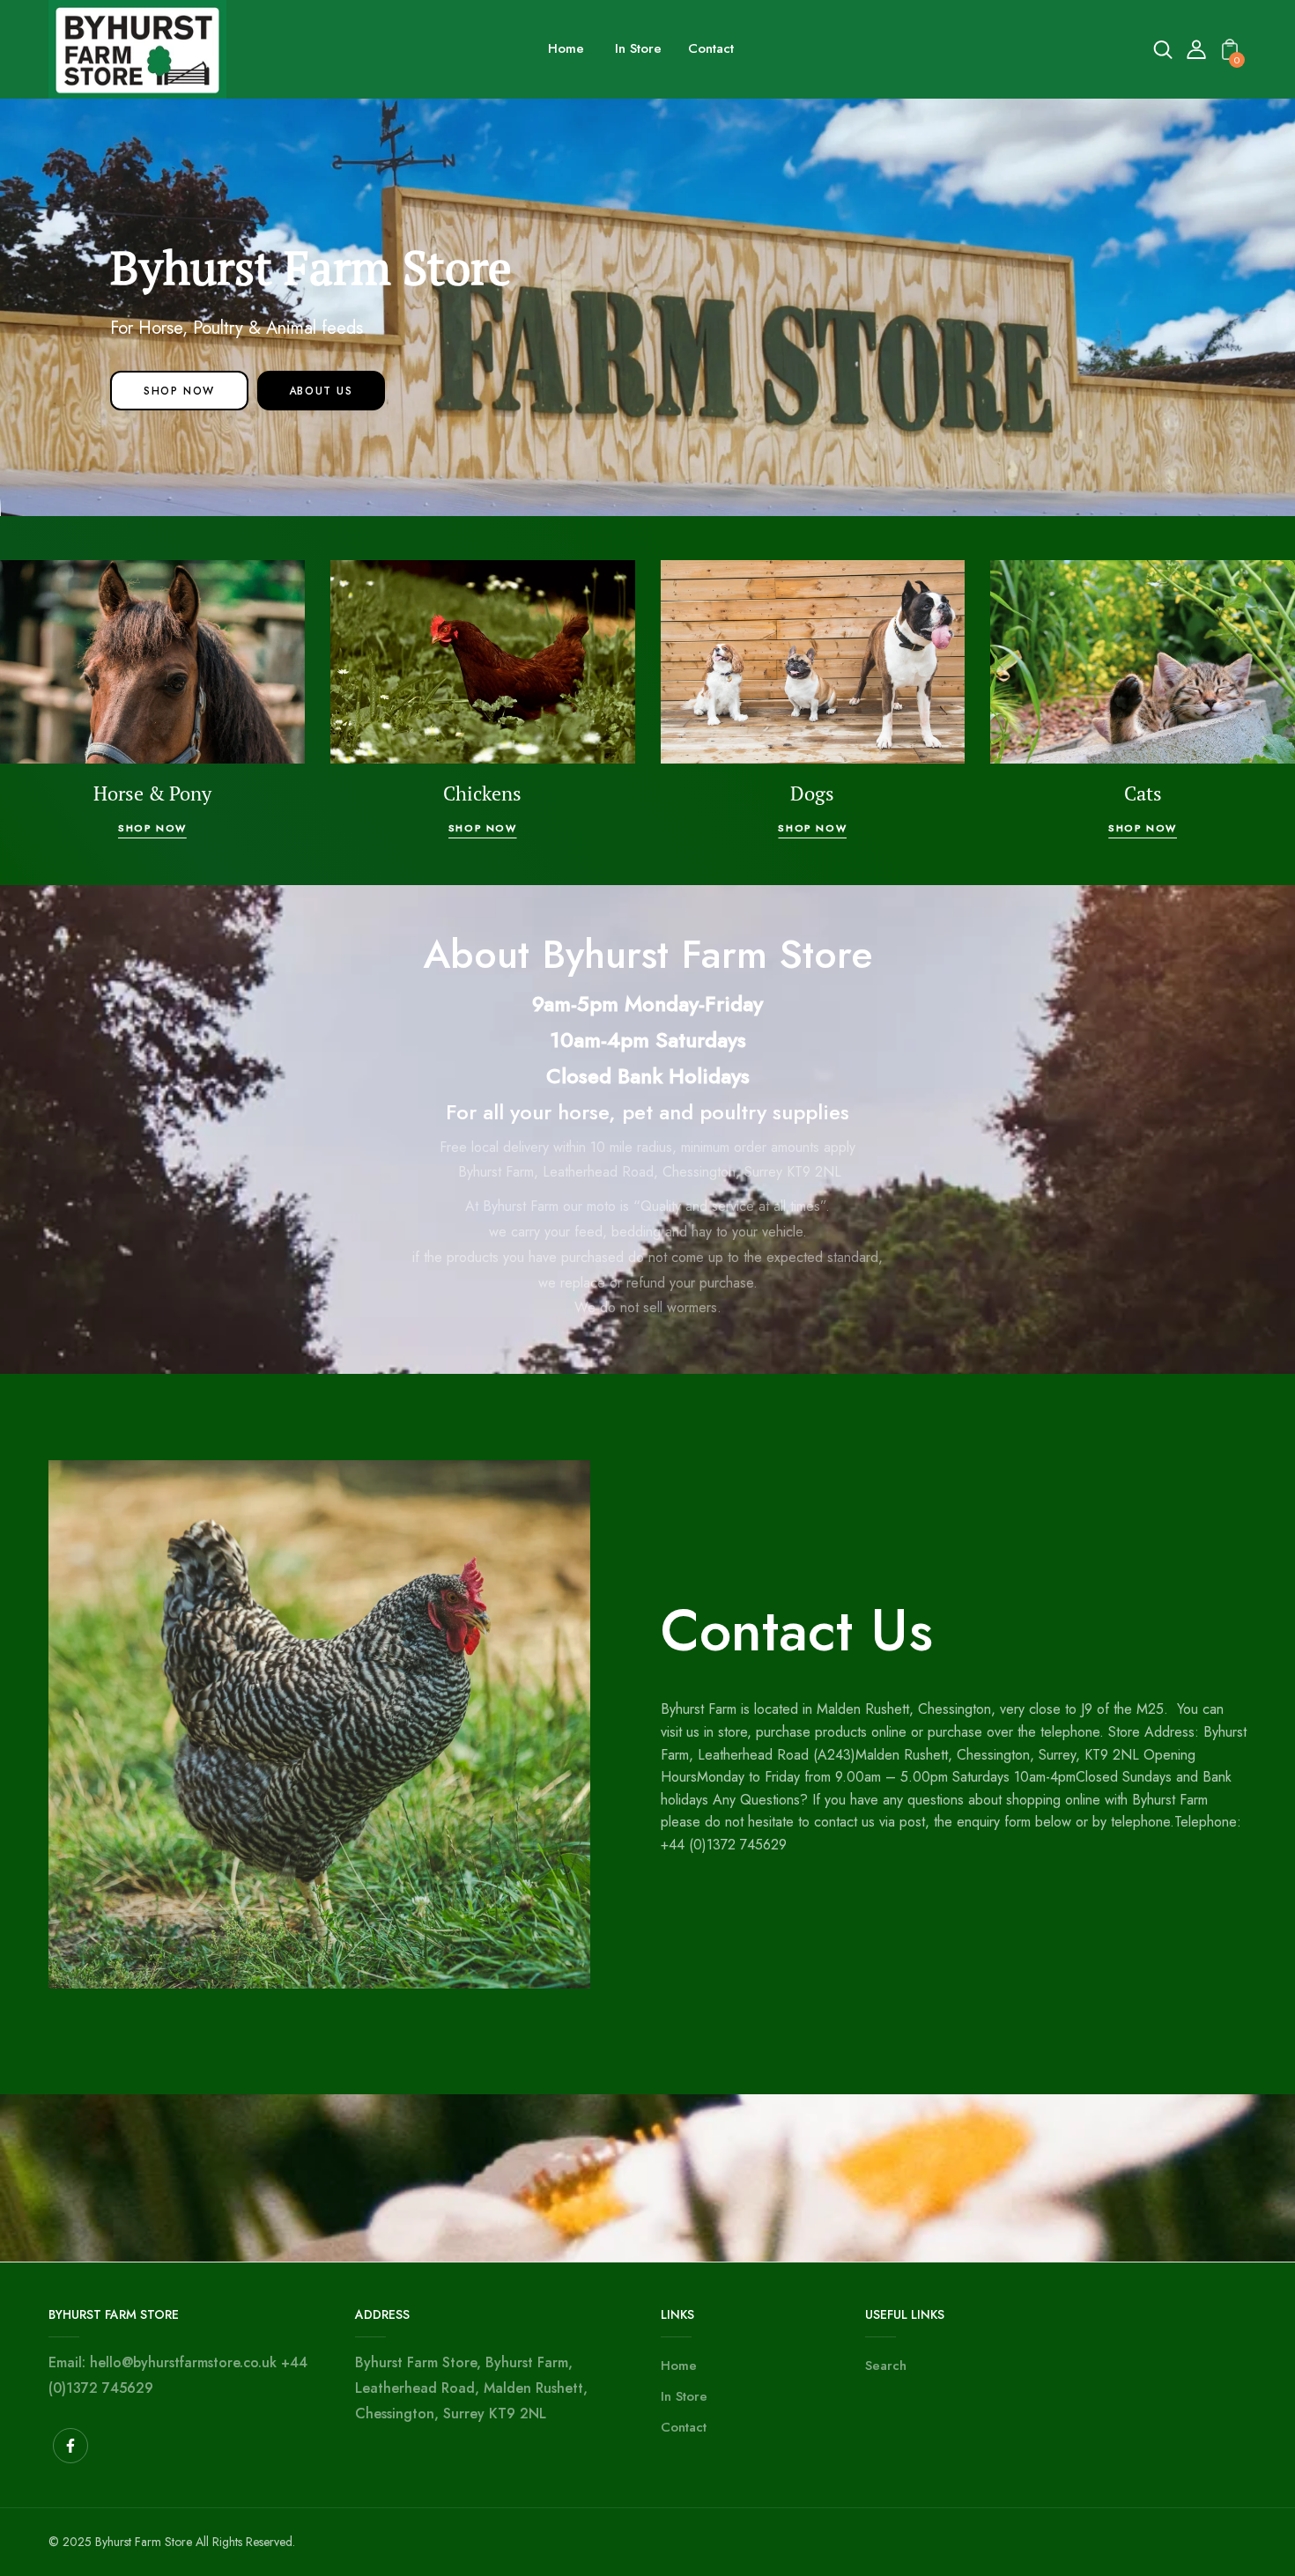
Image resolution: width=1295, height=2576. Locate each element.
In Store (684, 2396)
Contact (684, 2427)
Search (886, 2366)
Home (679, 2366)
